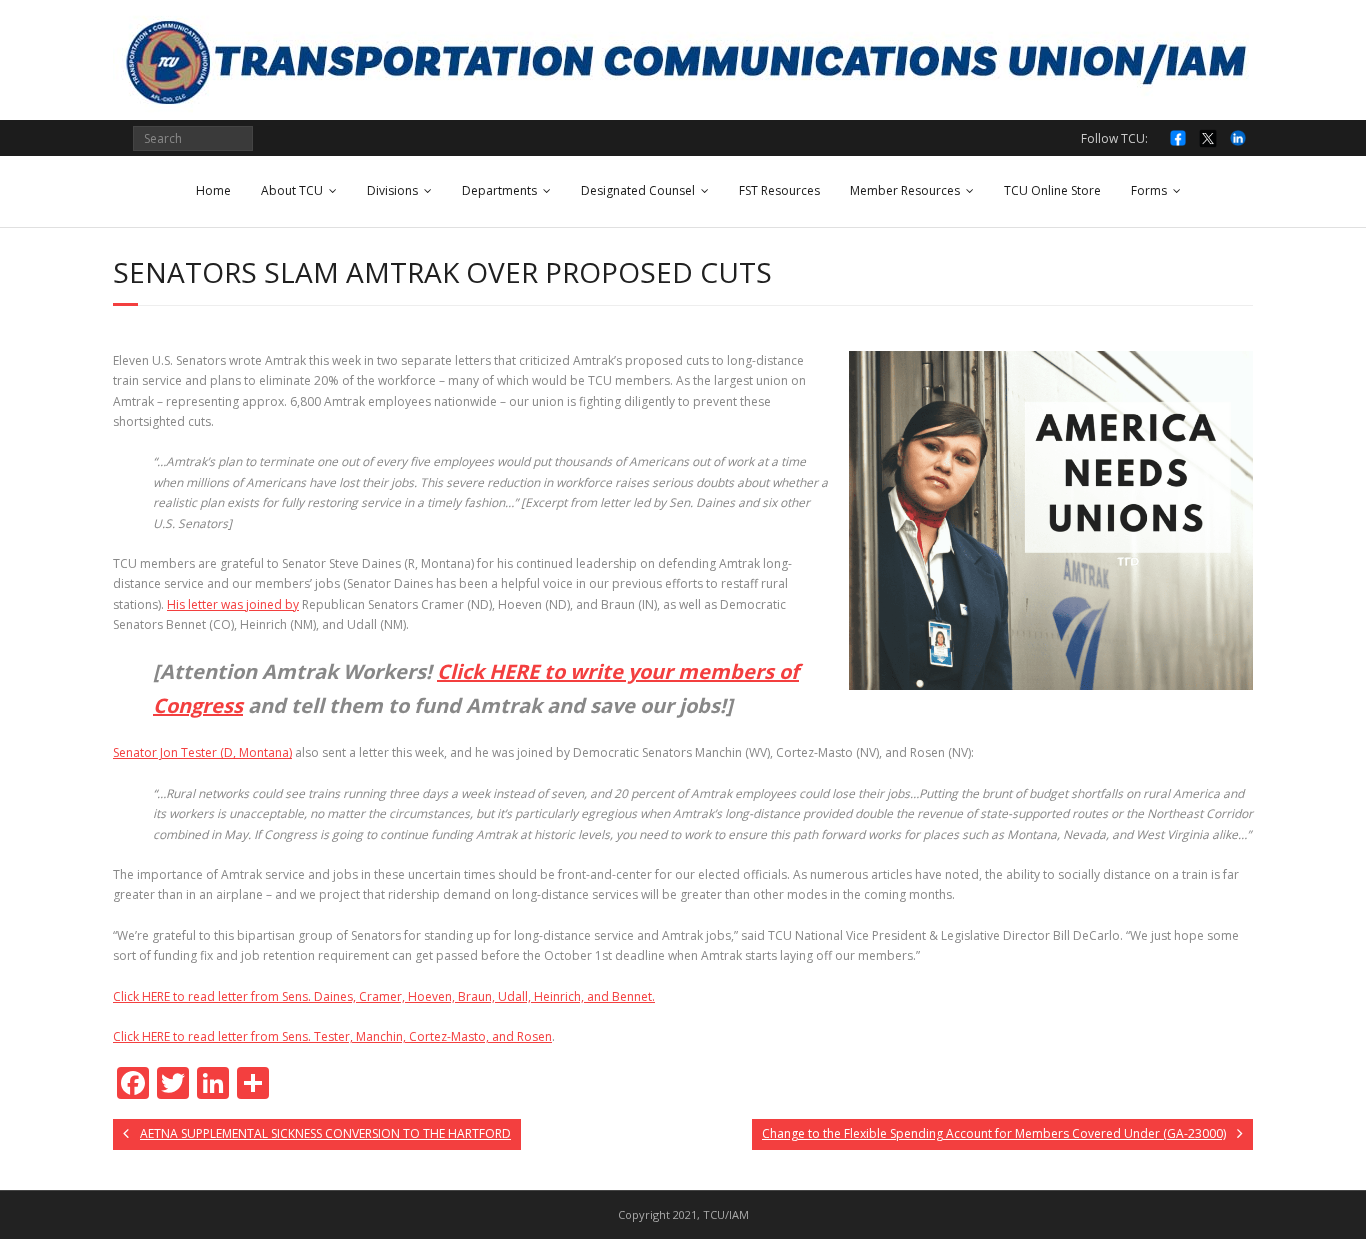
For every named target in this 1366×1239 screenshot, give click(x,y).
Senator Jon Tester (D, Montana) (202, 752)
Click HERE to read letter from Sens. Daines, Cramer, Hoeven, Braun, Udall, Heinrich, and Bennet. (384, 996)
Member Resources (905, 190)
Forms (1149, 190)
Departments (499, 190)
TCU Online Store (1052, 190)
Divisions (392, 190)
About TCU (292, 190)
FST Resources (779, 190)
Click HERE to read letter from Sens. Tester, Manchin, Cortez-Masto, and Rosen (332, 1036)
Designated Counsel (638, 190)
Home (213, 190)
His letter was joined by (233, 604)
